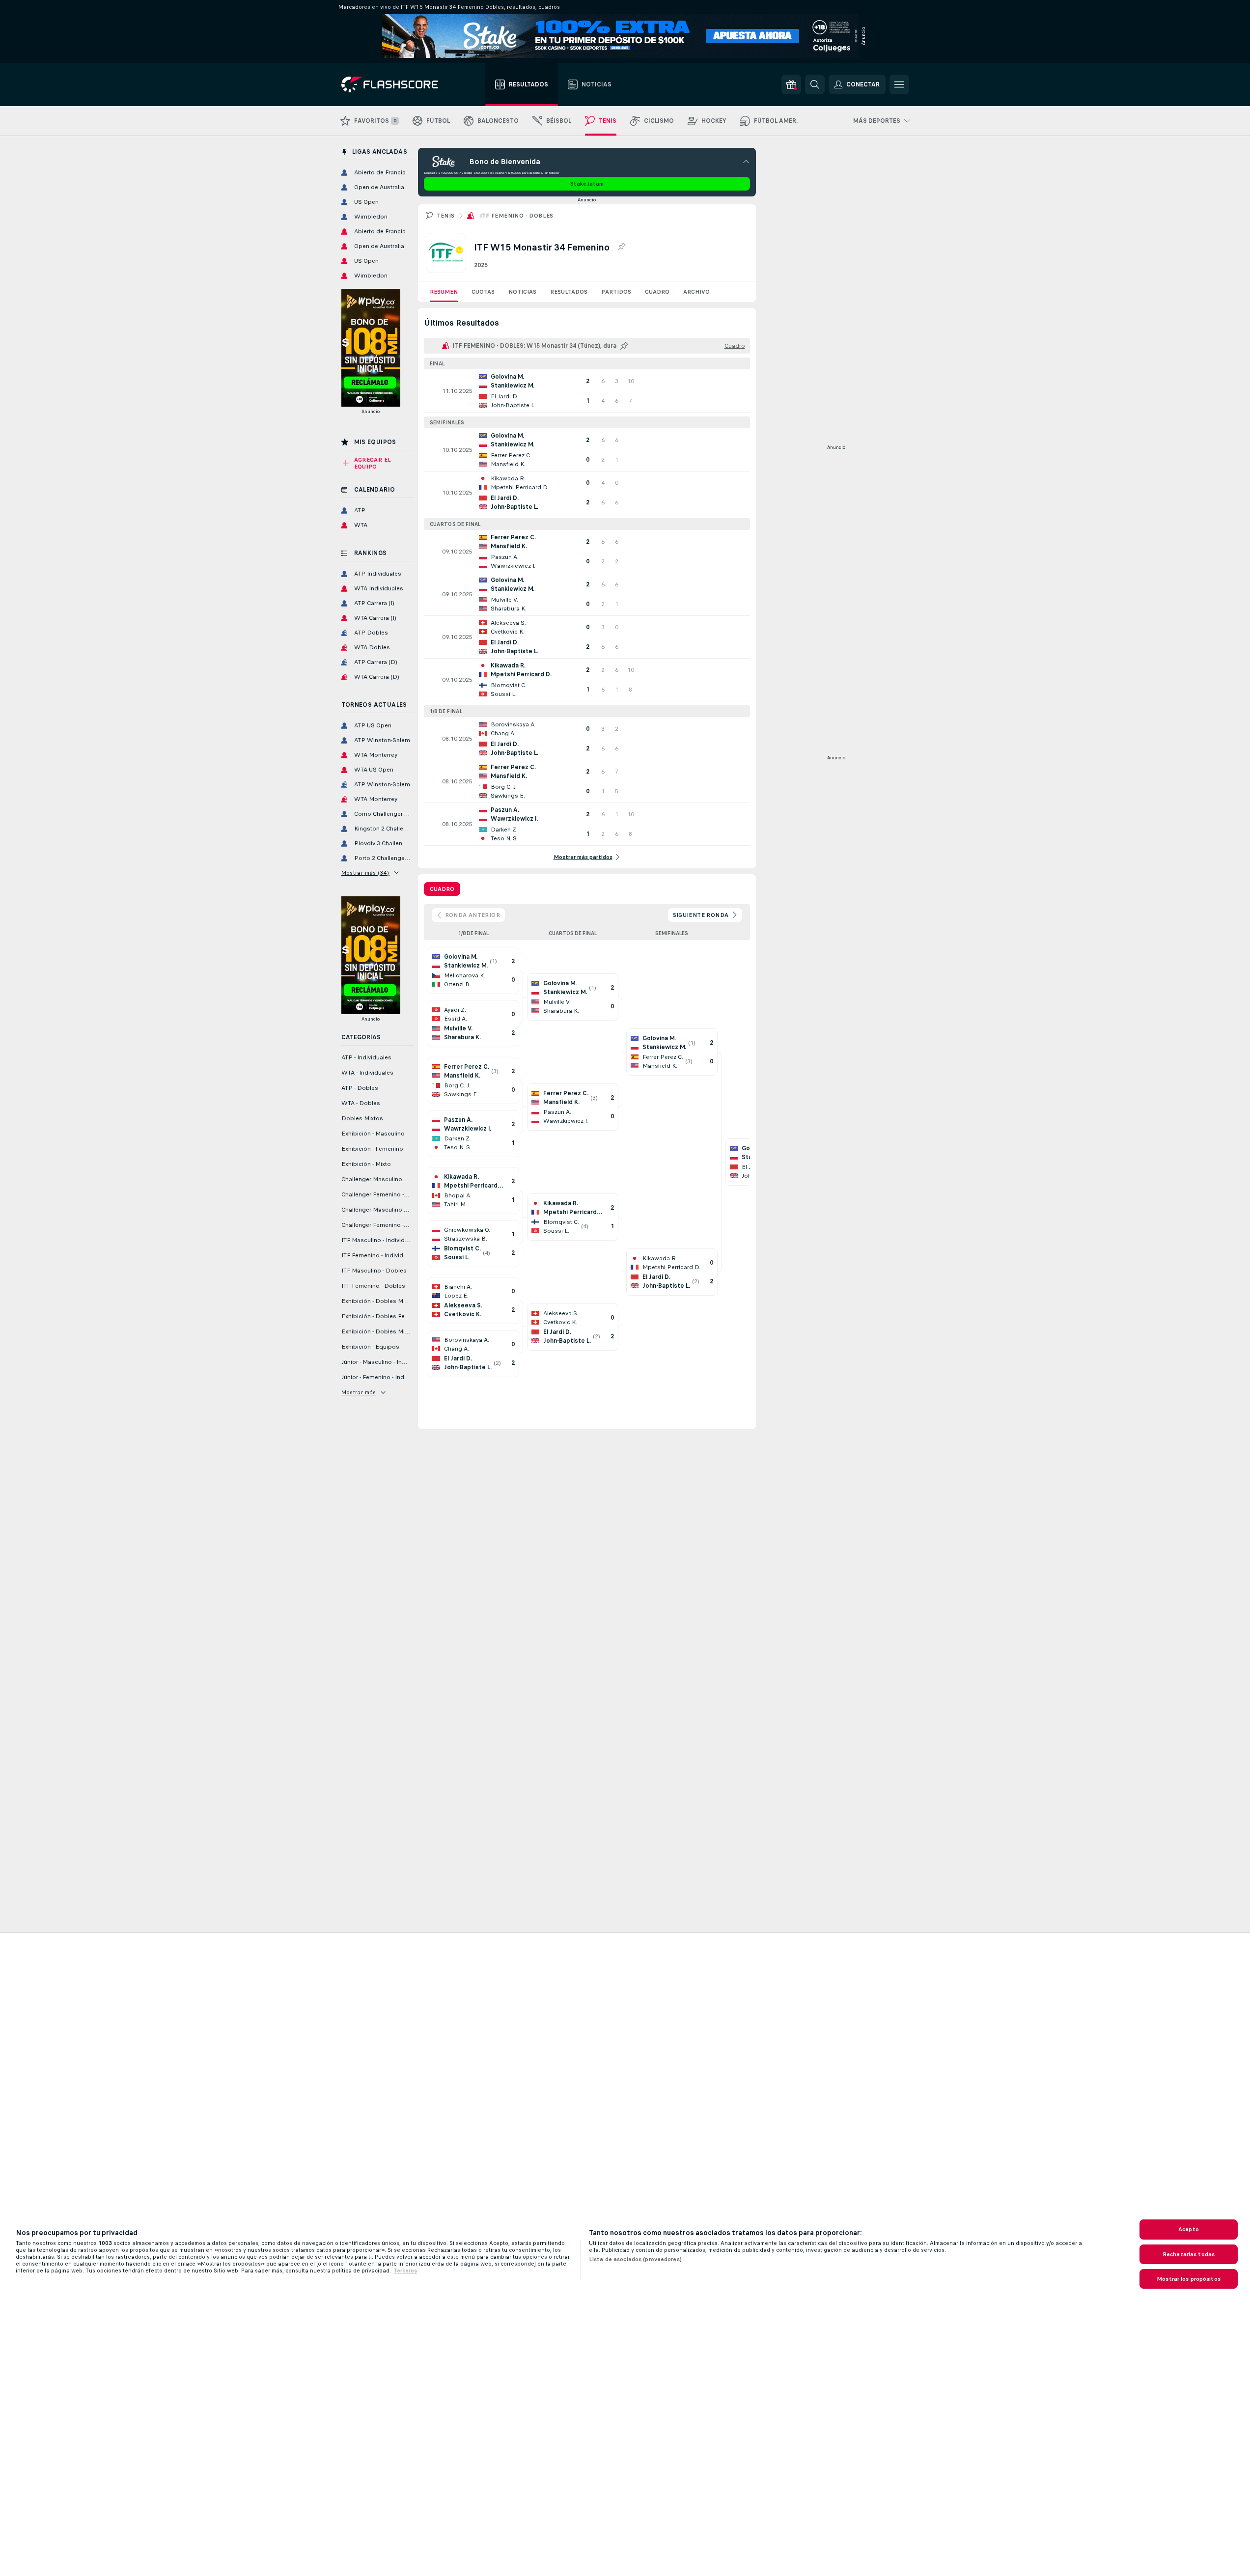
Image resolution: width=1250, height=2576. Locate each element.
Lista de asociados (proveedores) (635, 2259)
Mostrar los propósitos (1189, 2279)
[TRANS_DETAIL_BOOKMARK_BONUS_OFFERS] (791, 84)
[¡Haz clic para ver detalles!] (587, 391)
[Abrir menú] (899, 84)
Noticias (522, 292)
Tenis (446, 216)
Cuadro (657, 292)
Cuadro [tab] (442, 889)
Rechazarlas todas (1189, 2254)
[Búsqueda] (815, 84)
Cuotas (483, 292)
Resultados (569, 292)
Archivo (696, 292)
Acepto (1189, 2229)
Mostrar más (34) (365, 873)
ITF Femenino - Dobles (517, 216)
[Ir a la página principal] (397, 84)
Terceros (405, 2271)
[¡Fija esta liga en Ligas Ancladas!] (621, 247)
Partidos (616, 292)
